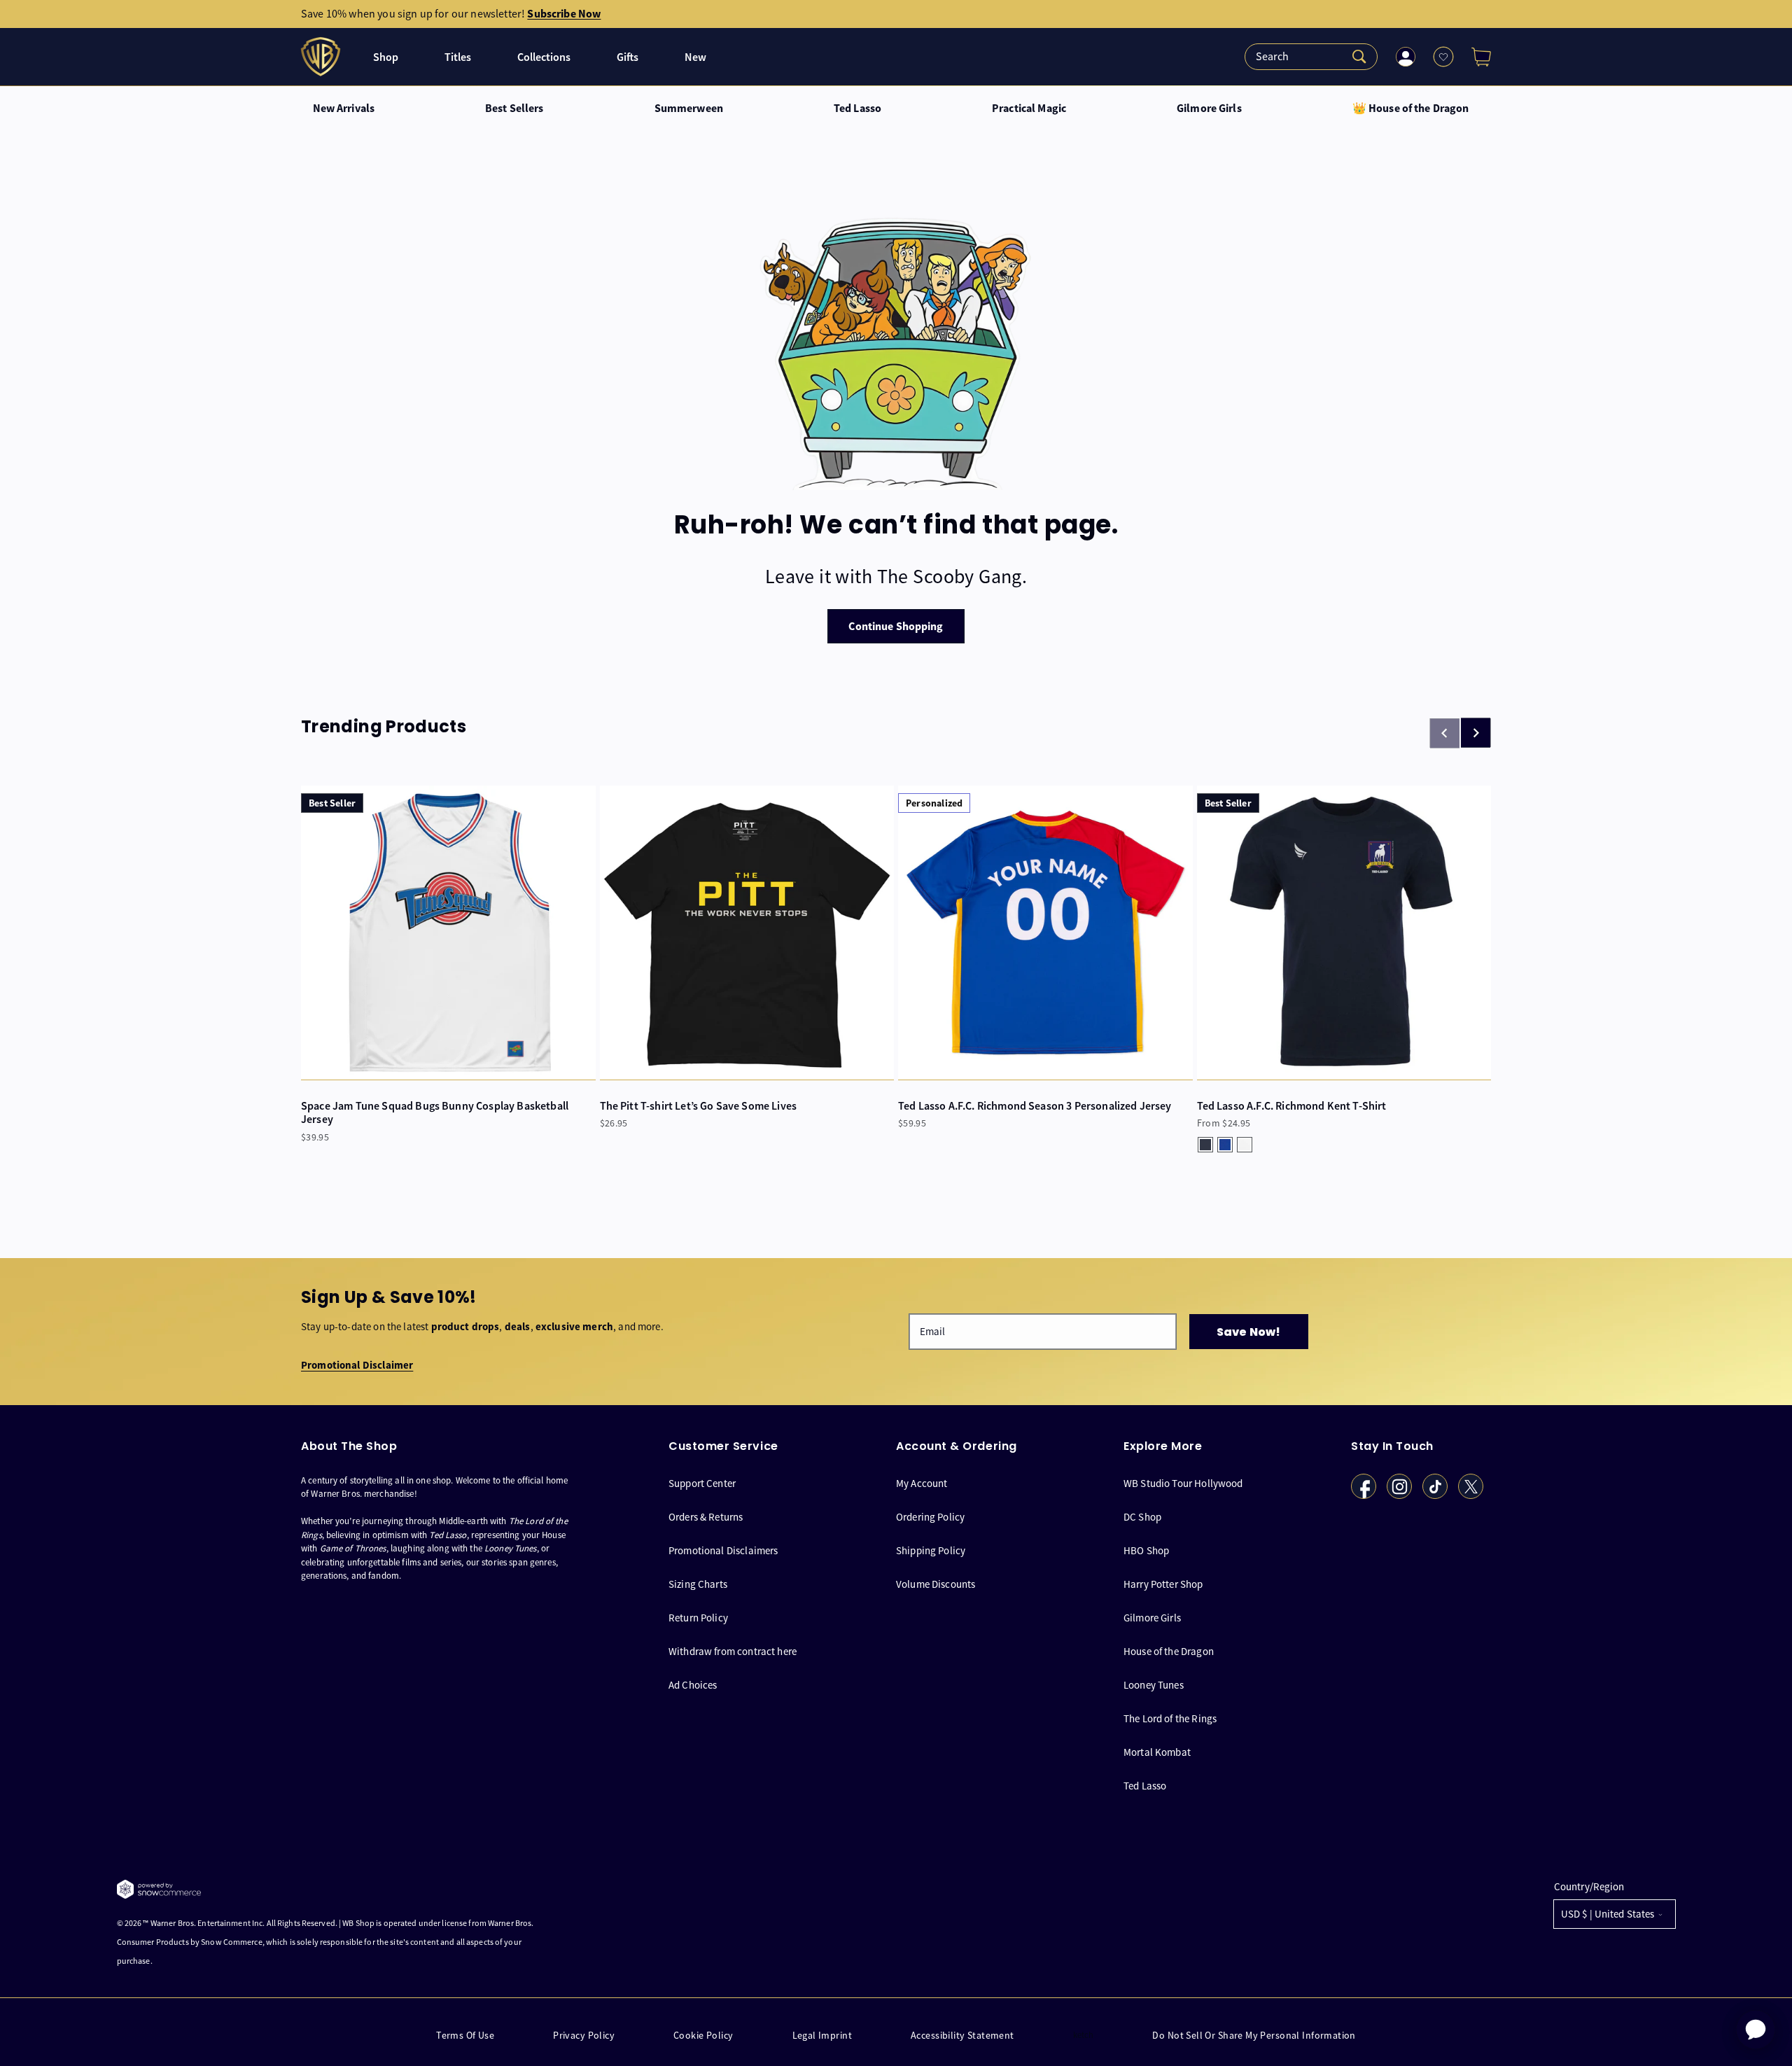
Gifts (628, 57)
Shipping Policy (931, 1550)
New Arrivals (344, 109)
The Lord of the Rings (1170, 1718)
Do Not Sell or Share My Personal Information (1254, 2036)
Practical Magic (1029, 109)
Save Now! (1248, 1332)
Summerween (689, 109)
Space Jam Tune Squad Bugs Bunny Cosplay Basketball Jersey (435, 1112)
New (695, 57)
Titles (458, 57)
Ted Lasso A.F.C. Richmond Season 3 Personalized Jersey (1035, 1106)
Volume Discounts (936, 1584)
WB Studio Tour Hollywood (1183, 1484)
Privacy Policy (584, 2036)
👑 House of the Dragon (1411, 109)
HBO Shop (1146, 1550)
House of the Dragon (1169, 1651)
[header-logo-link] (322, 57)
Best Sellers (514, 109)
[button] (1476, 57)
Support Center (702, 1484)
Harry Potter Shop (1163, 1584)
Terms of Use (465, 2036)
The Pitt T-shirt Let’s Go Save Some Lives (699, 1106)
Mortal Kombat (1157, 1752)
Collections (544, 57)
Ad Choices (693, 1685)
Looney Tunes (1154, 1685)
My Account (922, 1484)
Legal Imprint (822, 2036)
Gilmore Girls (1209, 109)
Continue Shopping (896, 626)
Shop (386, 57)
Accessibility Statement (962, 2036)
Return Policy (698, 1618)
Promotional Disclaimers (723, 1550)
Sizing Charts (698, 1584)
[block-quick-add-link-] (448, 933)
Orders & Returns (706, 1517)
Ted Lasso (857, 109)
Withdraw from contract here (733, 1651)
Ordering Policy (930, 1517)
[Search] (1311, 57)
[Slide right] (1476, 733)
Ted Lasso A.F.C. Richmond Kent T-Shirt (1292, 1106)
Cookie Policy (703, 2036)
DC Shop (1142, 1517)
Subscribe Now (564, 14)
